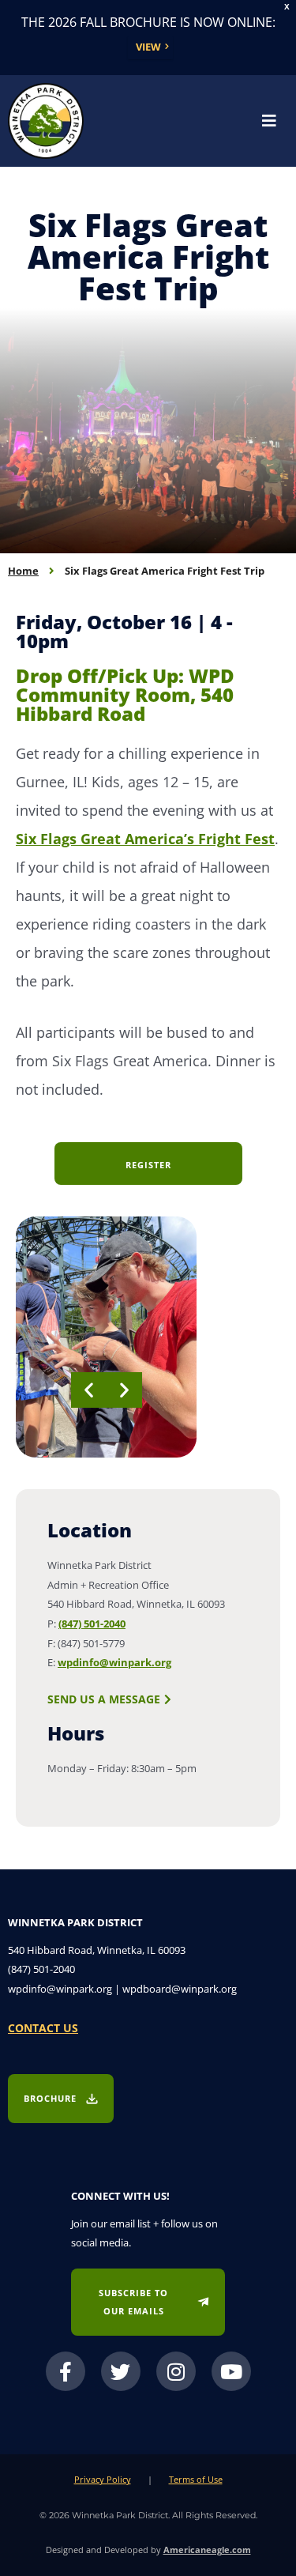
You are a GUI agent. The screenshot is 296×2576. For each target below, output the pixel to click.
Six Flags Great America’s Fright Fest (145, 839)
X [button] (287, 7)
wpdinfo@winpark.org (114, 1662)
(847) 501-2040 (92, 1624)
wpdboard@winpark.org (180, 1989)
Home (23, 571)
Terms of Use (196, 2479)
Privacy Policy (103, 2479)
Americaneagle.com (207, 2550)
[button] (89, 1390)
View (148, 47)
